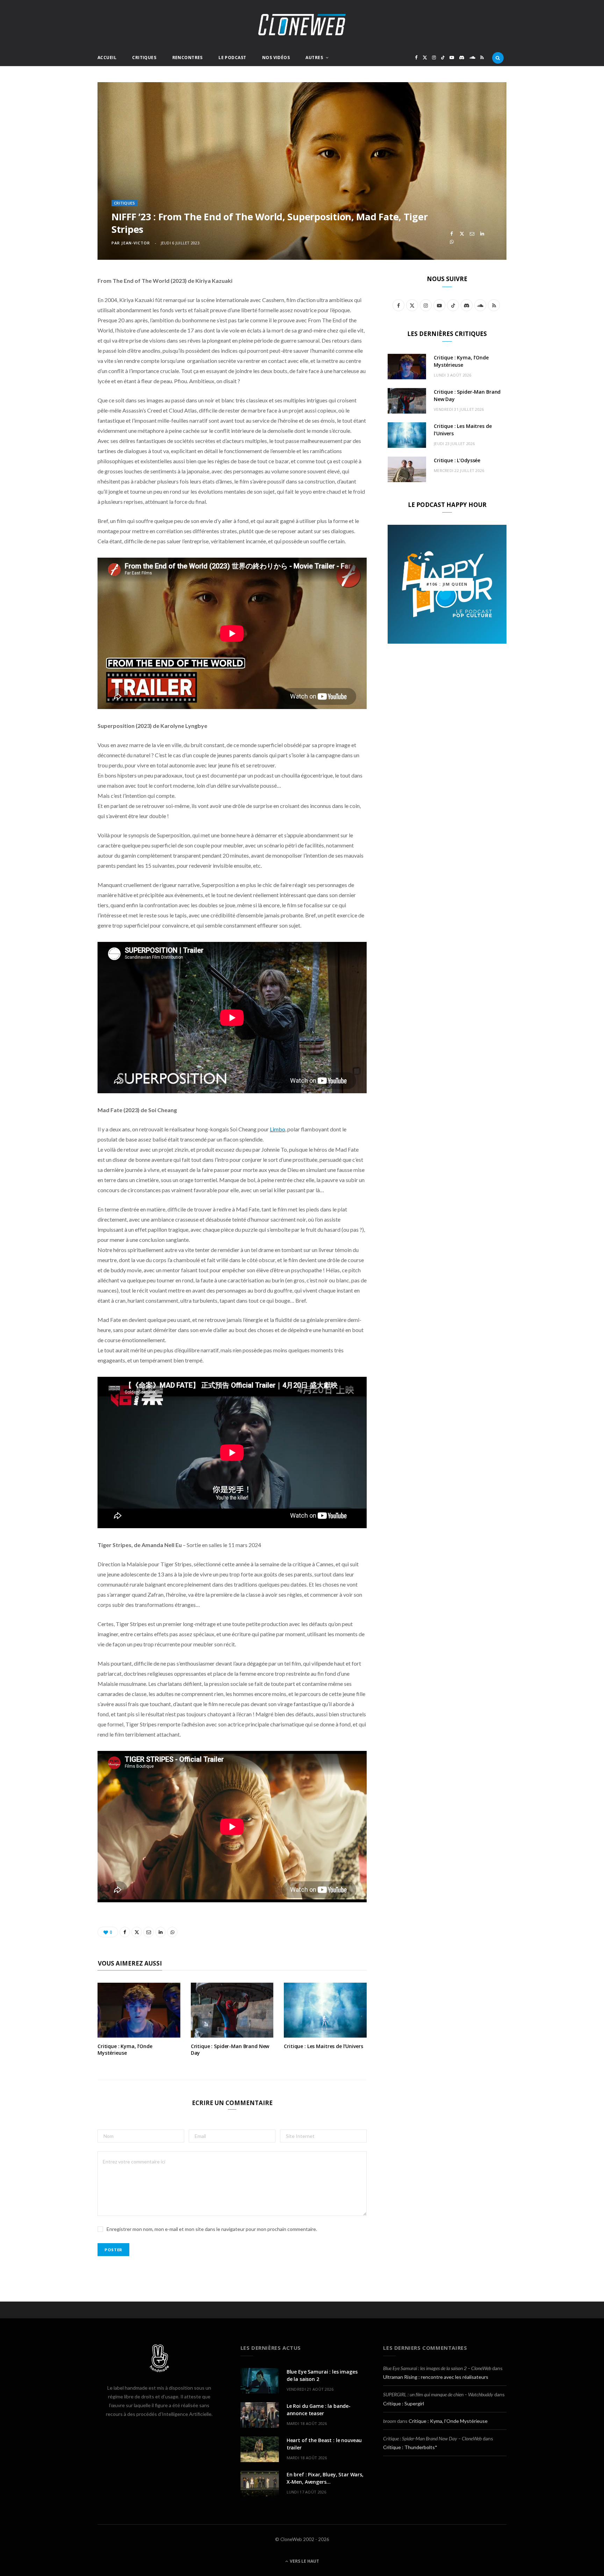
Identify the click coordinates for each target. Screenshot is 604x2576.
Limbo (278, 1129)
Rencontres (188, 58)
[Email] (472, 234)
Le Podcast (232, 58)
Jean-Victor (136, 243)
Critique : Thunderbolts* (410, 2447)
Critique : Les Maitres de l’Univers (323, 2046)
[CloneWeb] (302, 25)
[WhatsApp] (452, 242)
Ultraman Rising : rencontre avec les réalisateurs (436, 2377)
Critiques (144, 58)
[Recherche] (498, 58)
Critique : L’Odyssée (457, 460)
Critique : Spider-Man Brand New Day (230, 2049)
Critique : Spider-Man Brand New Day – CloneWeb (432, 2438)
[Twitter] (462, 234)
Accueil (107, 58)
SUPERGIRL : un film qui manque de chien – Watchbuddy (438, 2394)
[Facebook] (452, 234)
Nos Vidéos (276, 58)
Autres (314, 58)
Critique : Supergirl (404, 2403)
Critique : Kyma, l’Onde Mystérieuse (125, 2049)
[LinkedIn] (482, 234)
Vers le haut (304, 2561)
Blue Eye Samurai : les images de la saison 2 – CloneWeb (437, 2368)
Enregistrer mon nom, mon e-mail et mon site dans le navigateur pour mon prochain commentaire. (212, 2229)
